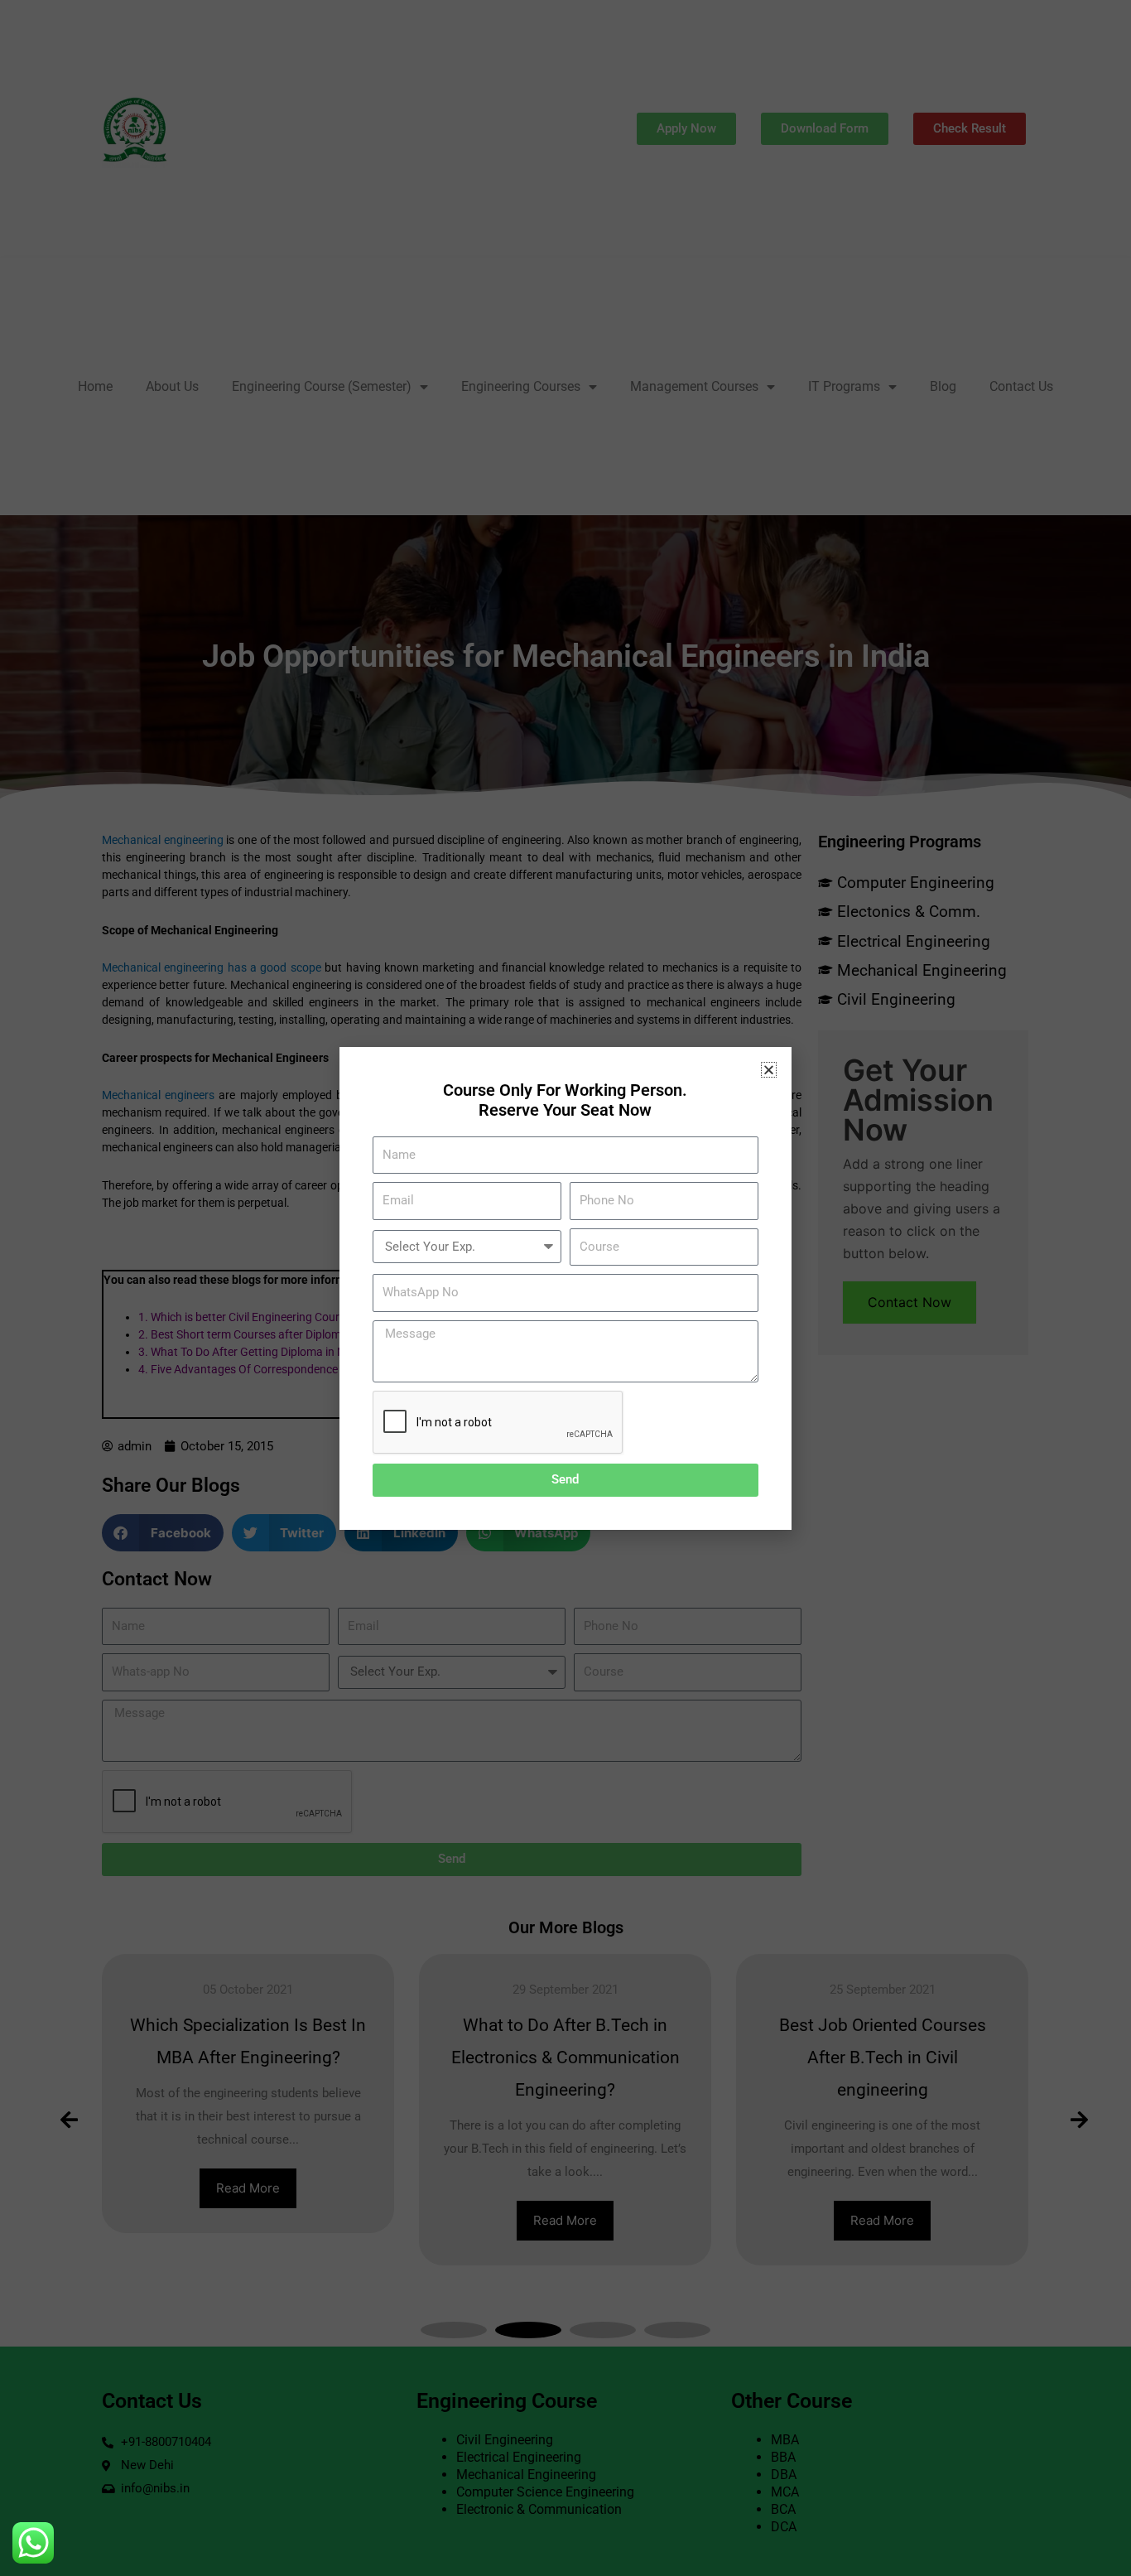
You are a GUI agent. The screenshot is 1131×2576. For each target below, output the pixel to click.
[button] (769, 1070)
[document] (565, 1288)
